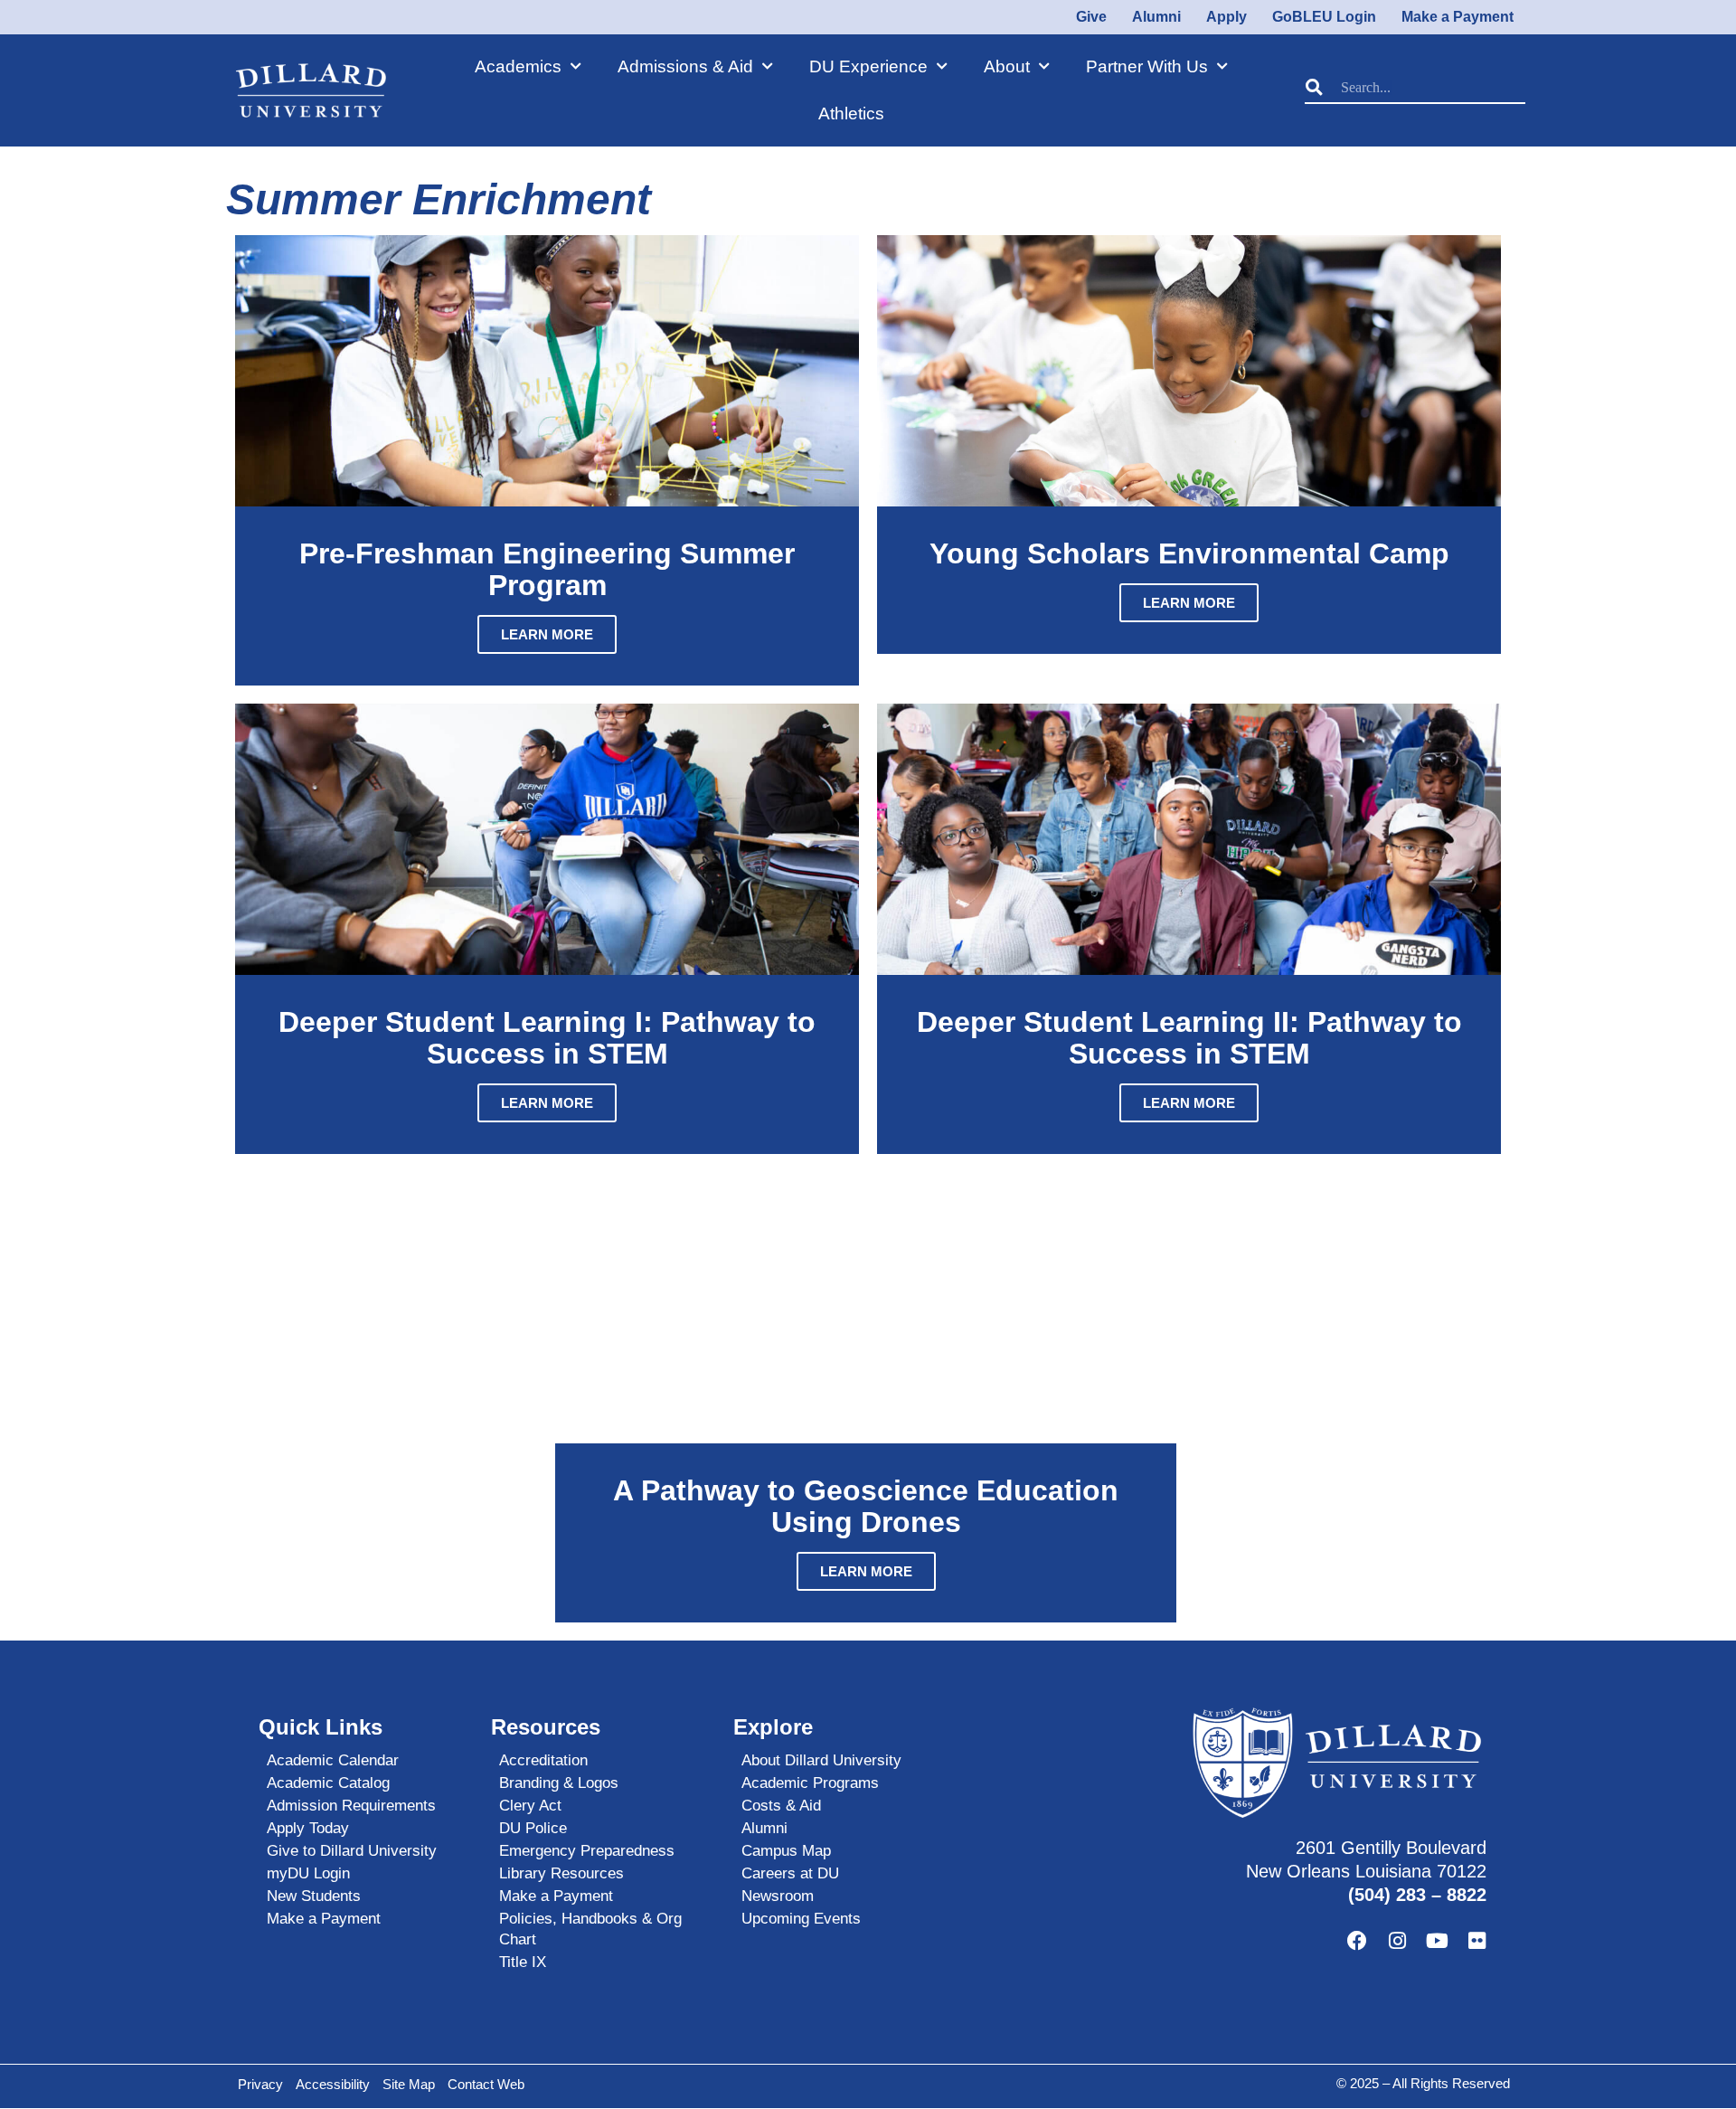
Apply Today (308, 1828)
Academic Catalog (328, 1783)
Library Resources (561, 1873)
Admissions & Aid (685, 66)
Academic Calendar (333, 1760)
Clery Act (530, 1806)
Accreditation (543, 1760)
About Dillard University (821, 1760)
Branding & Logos (559, 1783)
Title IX (523, 1962)
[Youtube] (1437, 1941)
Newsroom (778, 1896)
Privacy (260, 2084)
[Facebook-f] (1357, 1941)
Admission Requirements (351, 1806)
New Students (314, 1896)
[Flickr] (1477, 1941)
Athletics (851, 113)
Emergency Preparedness (587, 1851)
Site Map (409, 2084)
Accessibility (333, 2084)
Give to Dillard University (352, 1851)
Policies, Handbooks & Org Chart (590, 1929)
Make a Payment (324, 1919)
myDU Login (308, 1873)
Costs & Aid (781, 1806)
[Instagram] (1397, 1941)
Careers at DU (790, 1873)
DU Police (533, 1828)
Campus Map (786, 1851)
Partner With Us (1147, 66)
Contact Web (486, 2084)
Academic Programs (810, 1783)
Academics (518, 66)
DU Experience (868, 66)
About (1007, 66)
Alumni (764, 1828)
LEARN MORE (547, 634)
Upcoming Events (801, 1919)
